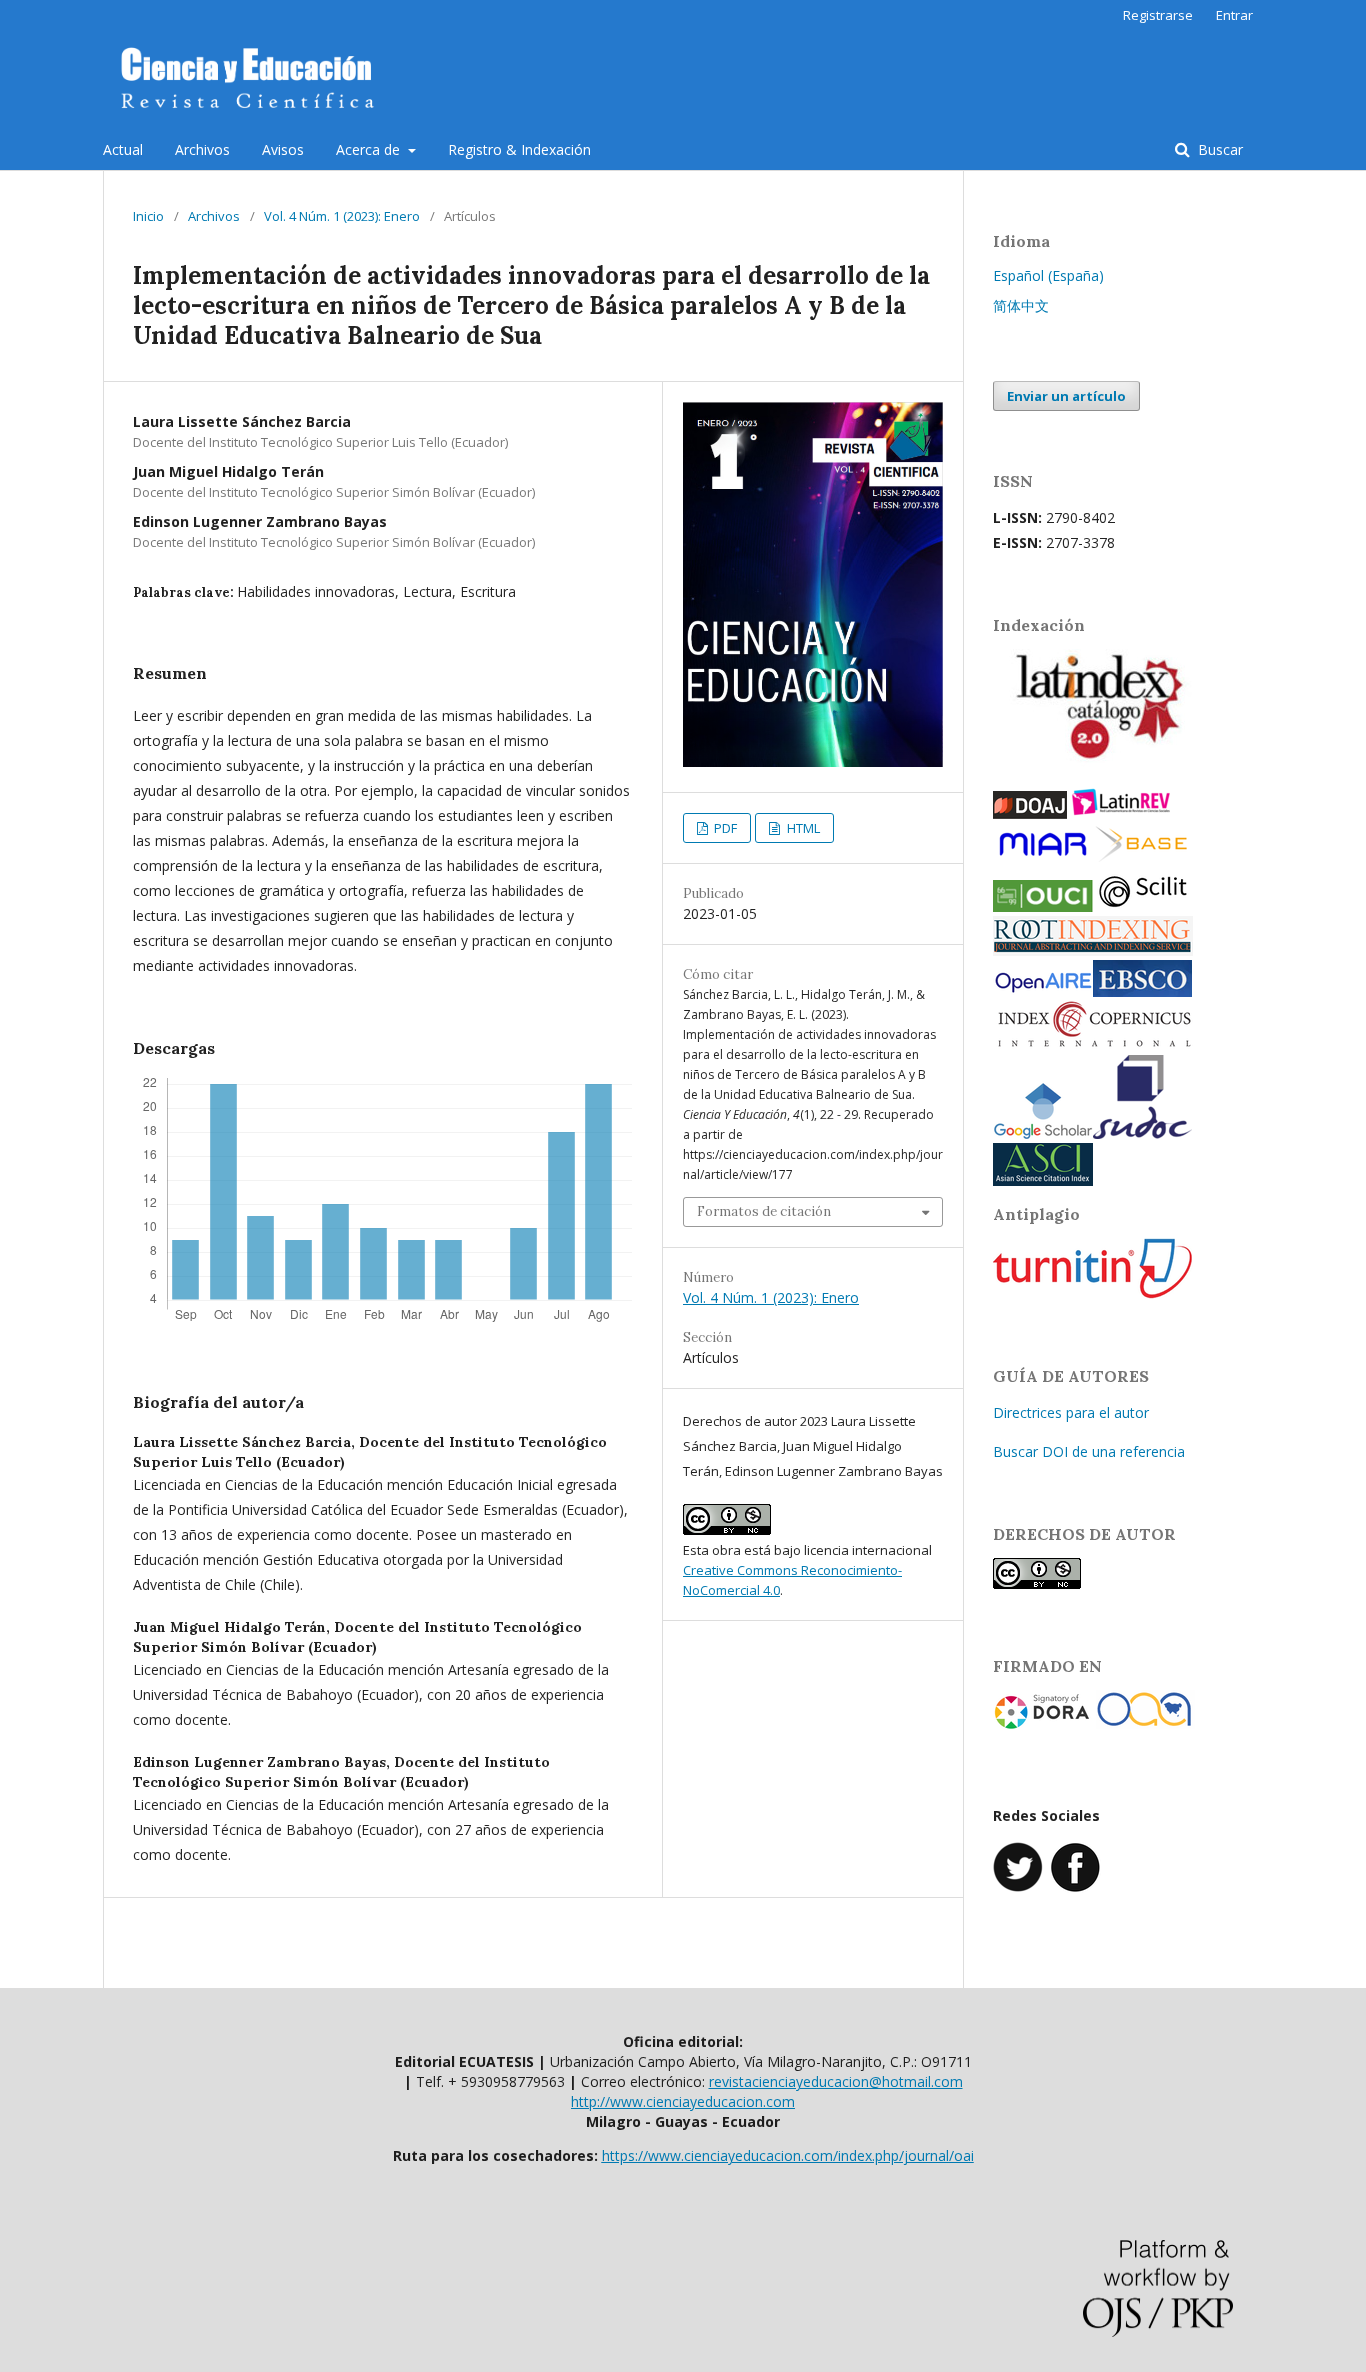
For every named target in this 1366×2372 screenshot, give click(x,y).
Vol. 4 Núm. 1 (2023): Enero (342, 216)
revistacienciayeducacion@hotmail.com (836, 2081)
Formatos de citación (764, 1211)
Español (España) (1048, 275)
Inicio (148, 216)
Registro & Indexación (519, 149)
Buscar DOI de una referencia (1089, 1451)
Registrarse (1158, 15)
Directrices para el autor (1071, 1412)
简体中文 (1021, 305)
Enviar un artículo (1066, 396)
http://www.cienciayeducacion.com (683, 2101)
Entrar (1234, 15)
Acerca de (370, 149)
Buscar (1218, 149)
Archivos (202, 149)
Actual (123, 149)
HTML (802, 828)
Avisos (283, 149)
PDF (724, 828)
